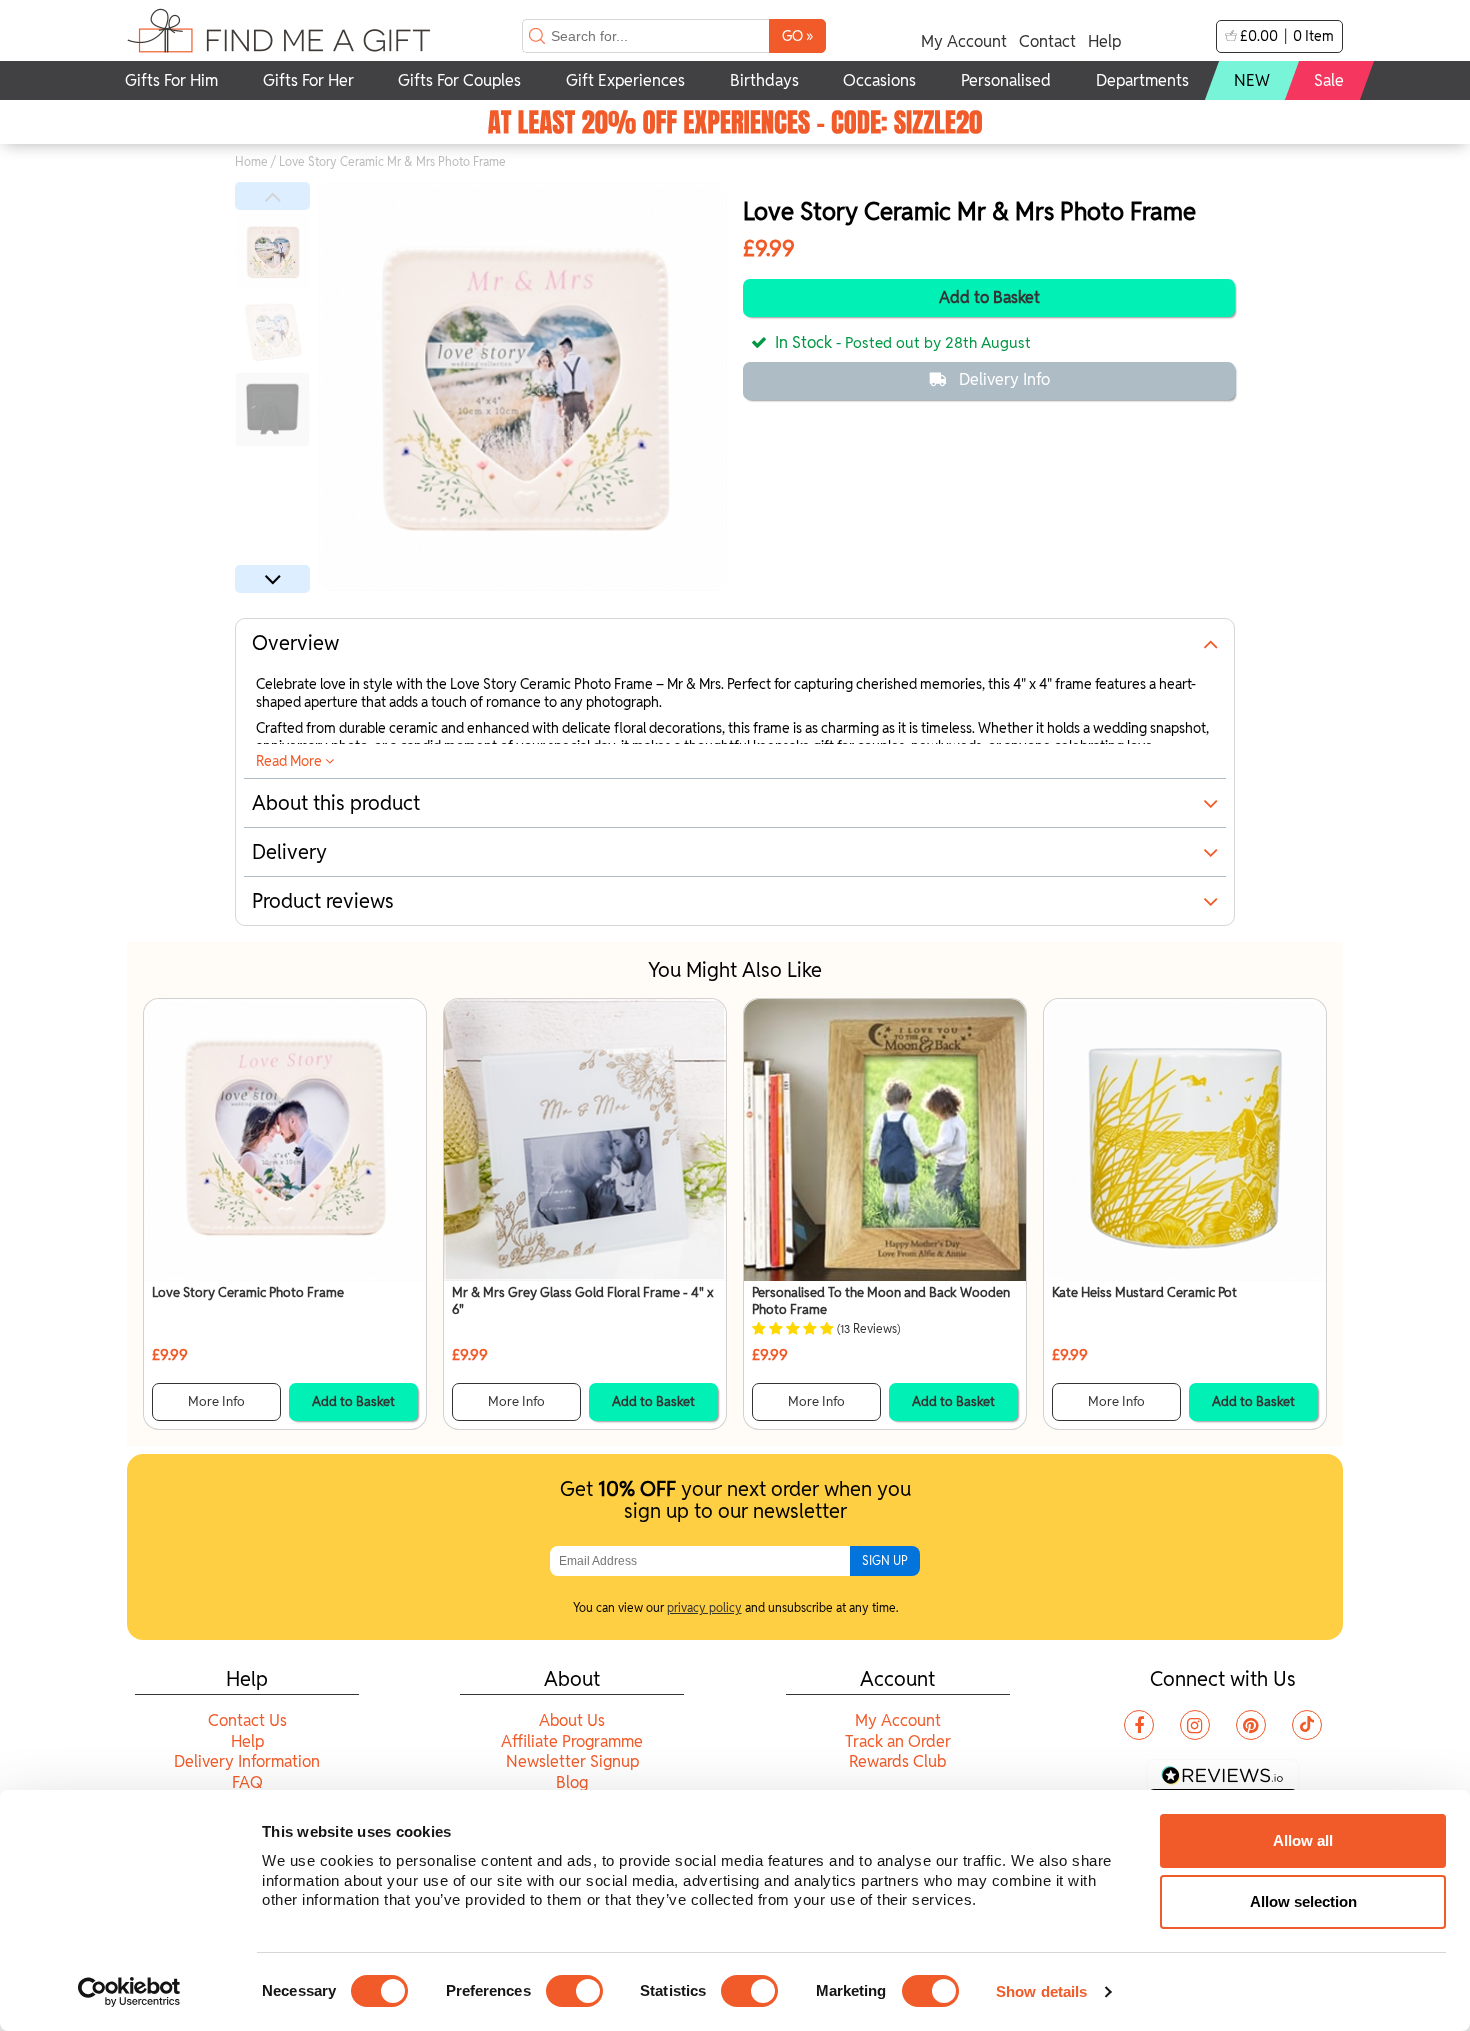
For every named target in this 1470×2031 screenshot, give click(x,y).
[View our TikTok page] (1307, 1725)
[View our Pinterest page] (1251, 1725)
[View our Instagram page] (1195, 1725)
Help (1104, 41)
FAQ (247, 1782)
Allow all (1303, 1840)
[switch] (574, 1991)
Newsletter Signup (572, 1761)
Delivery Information (247, 1761)
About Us (572, 1720)
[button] (272, 196)
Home (251, 161)
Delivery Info (1004, 379)
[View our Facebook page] (1139, 1725)
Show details (1041, 1991)
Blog (572, 1782)
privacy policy (704, 1607)
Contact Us (247, 1720)
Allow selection (1303, 1901)
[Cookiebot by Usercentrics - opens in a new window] (129, 1992)
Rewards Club (897, 1761)
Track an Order (898, 1741)
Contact (1047, 41)
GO (797, 35)
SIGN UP (885, 1560)
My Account (964, 41)
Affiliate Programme (572, 1741)
